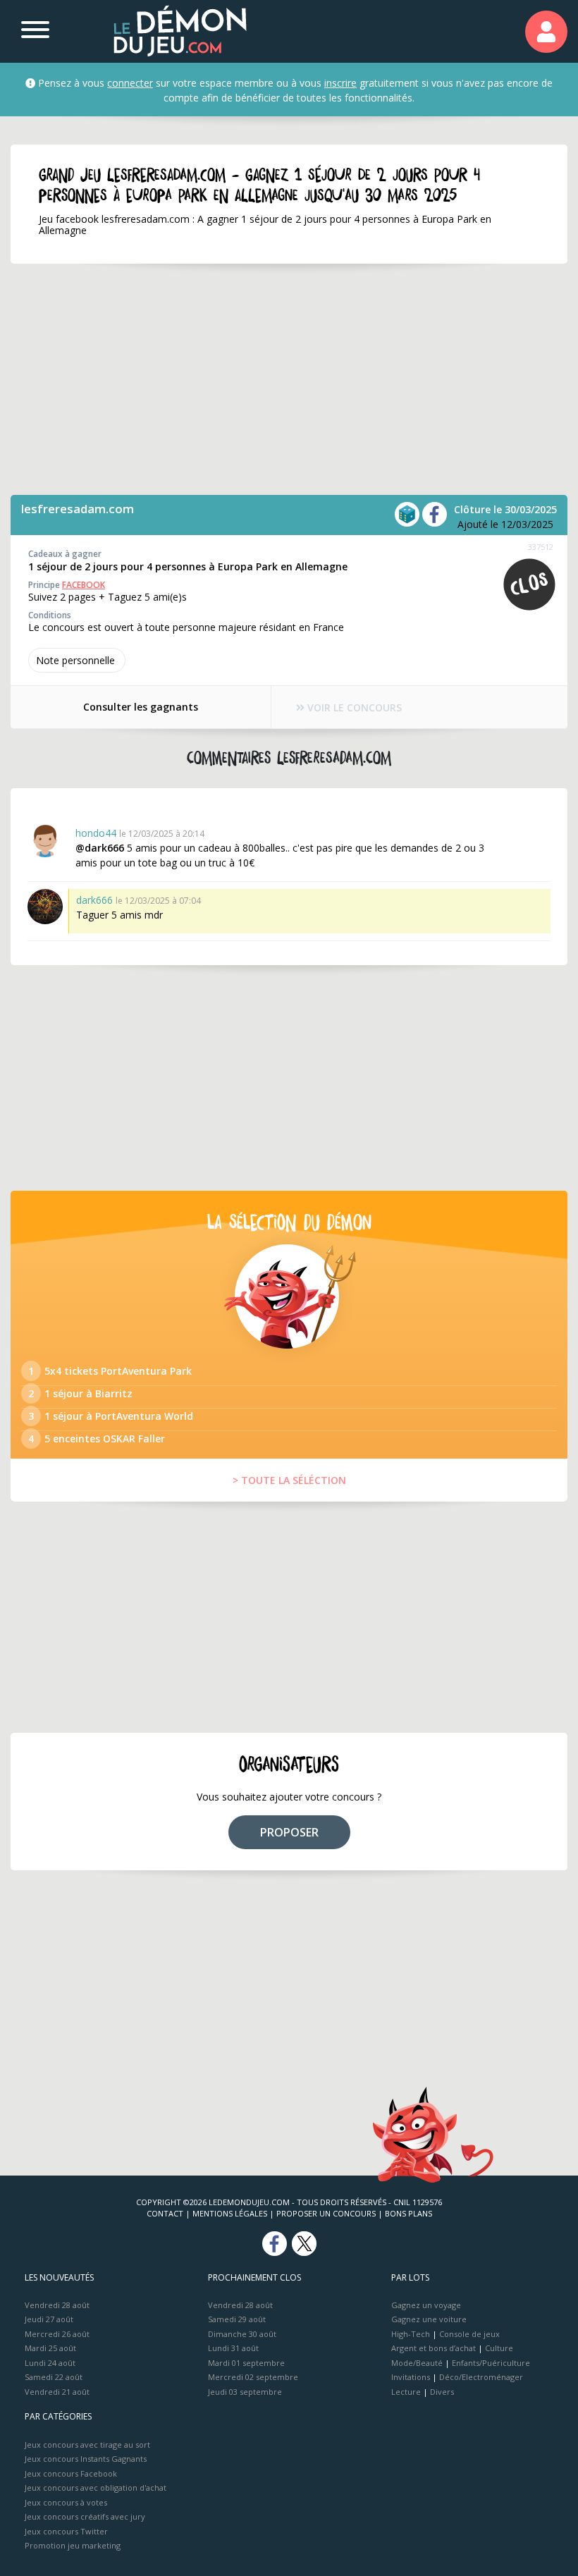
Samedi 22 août (54, 2377)
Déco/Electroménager (481, 2377)
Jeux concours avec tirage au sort (87, 2445)
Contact (165, 2213)
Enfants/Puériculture (491, 2363)
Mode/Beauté (417, 2363)
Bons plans (408, 2213)
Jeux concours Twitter (66, 2531)
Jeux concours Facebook (71, 2473)
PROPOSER (289, 1832)
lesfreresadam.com (78, 509)
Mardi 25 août (50, 2348)
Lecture (406, 2392)
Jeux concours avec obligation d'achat (96, 2488)
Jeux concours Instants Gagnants (86, 2459)
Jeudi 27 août (49, 2319)
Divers (442, 2392)
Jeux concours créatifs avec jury (85, 2516)
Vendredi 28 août (57, 2305)
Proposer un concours (326, 2213)
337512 (541, 547)
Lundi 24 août (50, 2363)
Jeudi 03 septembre (245, 2392)
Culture (499, 2348)
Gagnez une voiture (429, 2319)
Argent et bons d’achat (433, 2348)
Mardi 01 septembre (246, 2363)
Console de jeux (469, 2334)
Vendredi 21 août (57, 2392)
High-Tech (411, 2334)
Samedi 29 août (237, 2319)
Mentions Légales (230, 2213)
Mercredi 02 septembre (253, 2377)
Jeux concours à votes (66, 2502)
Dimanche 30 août (242, 2334)
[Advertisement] (289, 379)
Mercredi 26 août (57, 2334)
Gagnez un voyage (426, 2305)
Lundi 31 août (233, 2348)
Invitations (411, 2377)
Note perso (75, 660)
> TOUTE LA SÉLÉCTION (289, 1480)
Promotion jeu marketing (73, 2545)
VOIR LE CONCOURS (353, 707)
